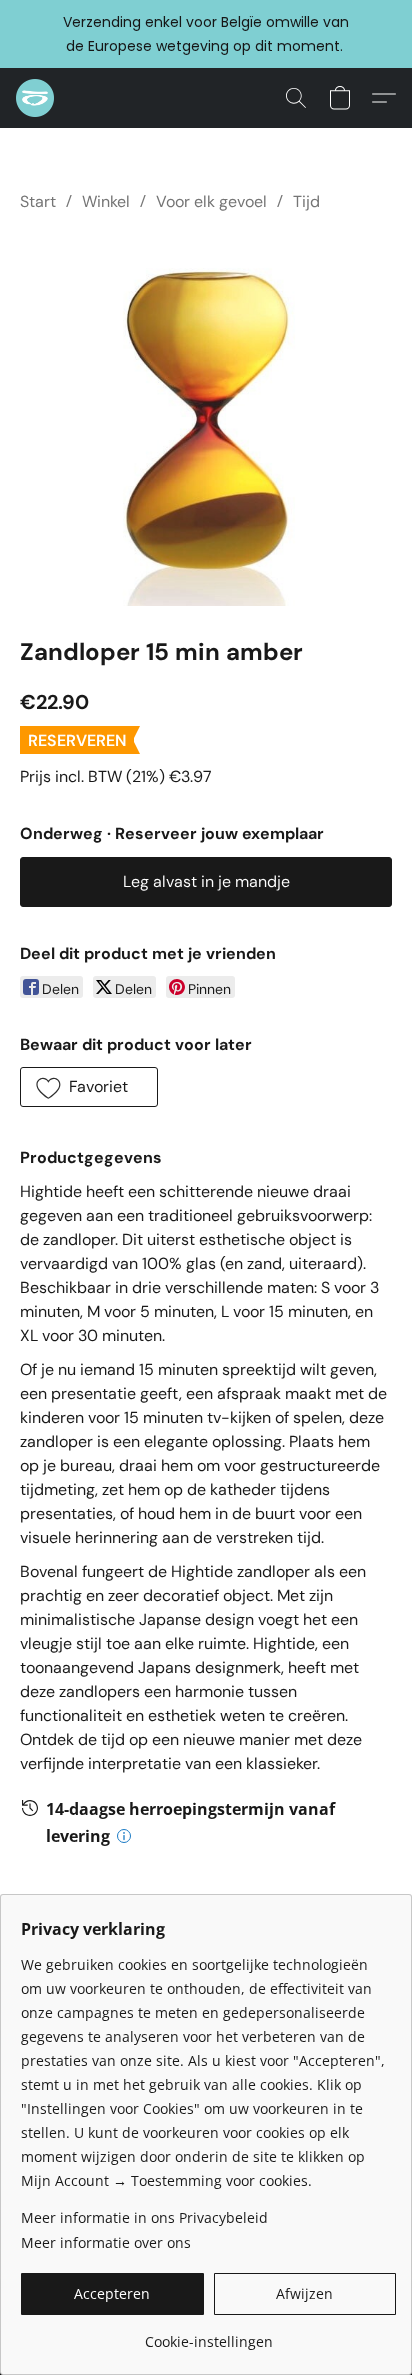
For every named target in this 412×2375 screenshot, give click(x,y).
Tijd (306, 201)
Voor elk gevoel (211, 201)
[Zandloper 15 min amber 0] (206, 420)
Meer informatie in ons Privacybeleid (144, 2217)
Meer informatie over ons (106, 2242)
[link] (208, 2334)
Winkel (106, 201)
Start (38, 201)
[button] (36, 98)
